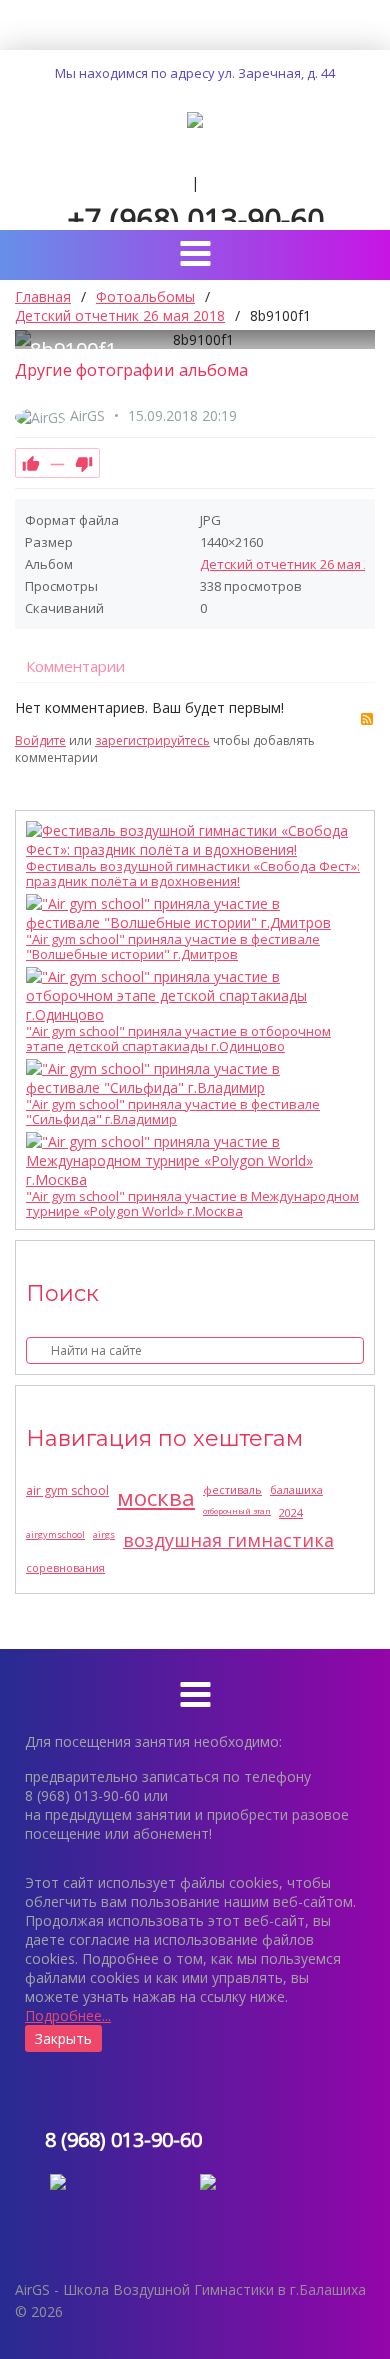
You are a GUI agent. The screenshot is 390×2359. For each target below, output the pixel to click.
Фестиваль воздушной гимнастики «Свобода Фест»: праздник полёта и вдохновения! (193, 874)
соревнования (65, 1567)
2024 (291, 1512)
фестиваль (232, 1489)
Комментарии (75, 666)
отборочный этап (237, 1510)
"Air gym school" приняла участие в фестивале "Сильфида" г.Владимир (173, 1112)
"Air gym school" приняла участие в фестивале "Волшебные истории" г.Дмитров (173, 947)
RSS (367, 719)
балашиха (296, 1489)
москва (156, 1497)
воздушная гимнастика (228, 1540)
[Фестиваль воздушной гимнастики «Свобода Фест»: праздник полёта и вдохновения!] (190, 840)
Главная (43, 296)
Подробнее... (68, 2015)
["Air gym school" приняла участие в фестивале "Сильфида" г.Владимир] (190, 1078)
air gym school (67, 1490)
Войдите (40, 740)
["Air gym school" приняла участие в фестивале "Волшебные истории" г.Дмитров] (190, 913)
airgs (104, 1534)
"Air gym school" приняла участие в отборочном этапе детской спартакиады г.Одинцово (178, 1039)
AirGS (87, 415)
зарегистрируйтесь (152, 740)
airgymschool (55, 1534)
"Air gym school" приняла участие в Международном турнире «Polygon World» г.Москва (192, 1204)
